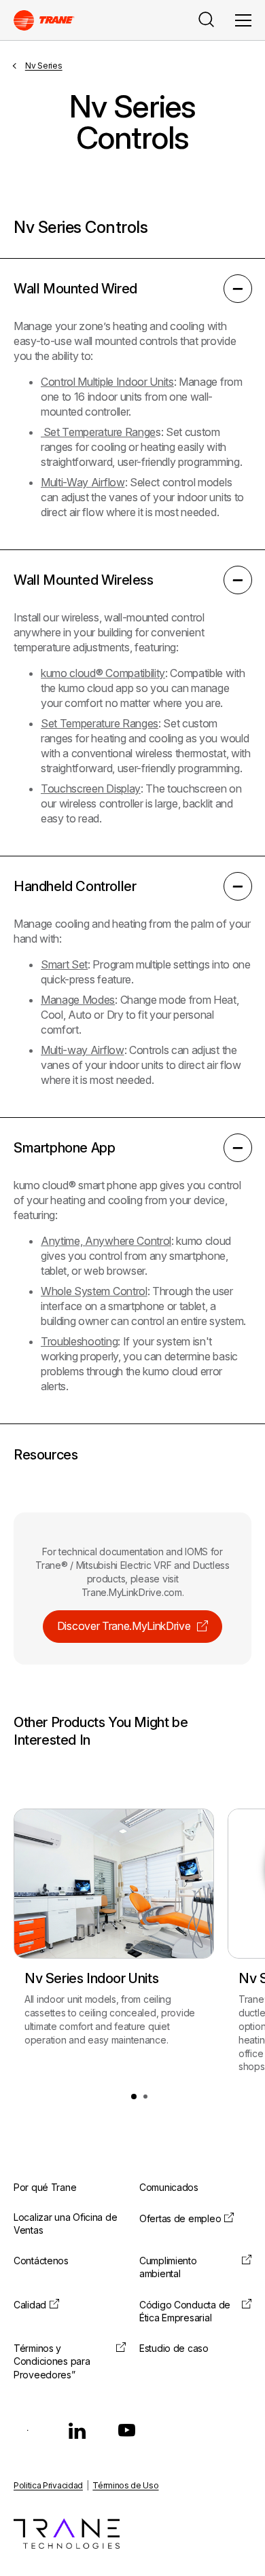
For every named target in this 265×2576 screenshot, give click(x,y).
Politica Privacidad (48, 2485)
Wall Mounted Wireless (84, 580)
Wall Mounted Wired (75, 289)
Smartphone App (64, 1148)
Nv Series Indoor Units (91, 1978)
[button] (134, 2097)
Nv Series (44, 66)
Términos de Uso (125, 2485)
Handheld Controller (75, 886)
